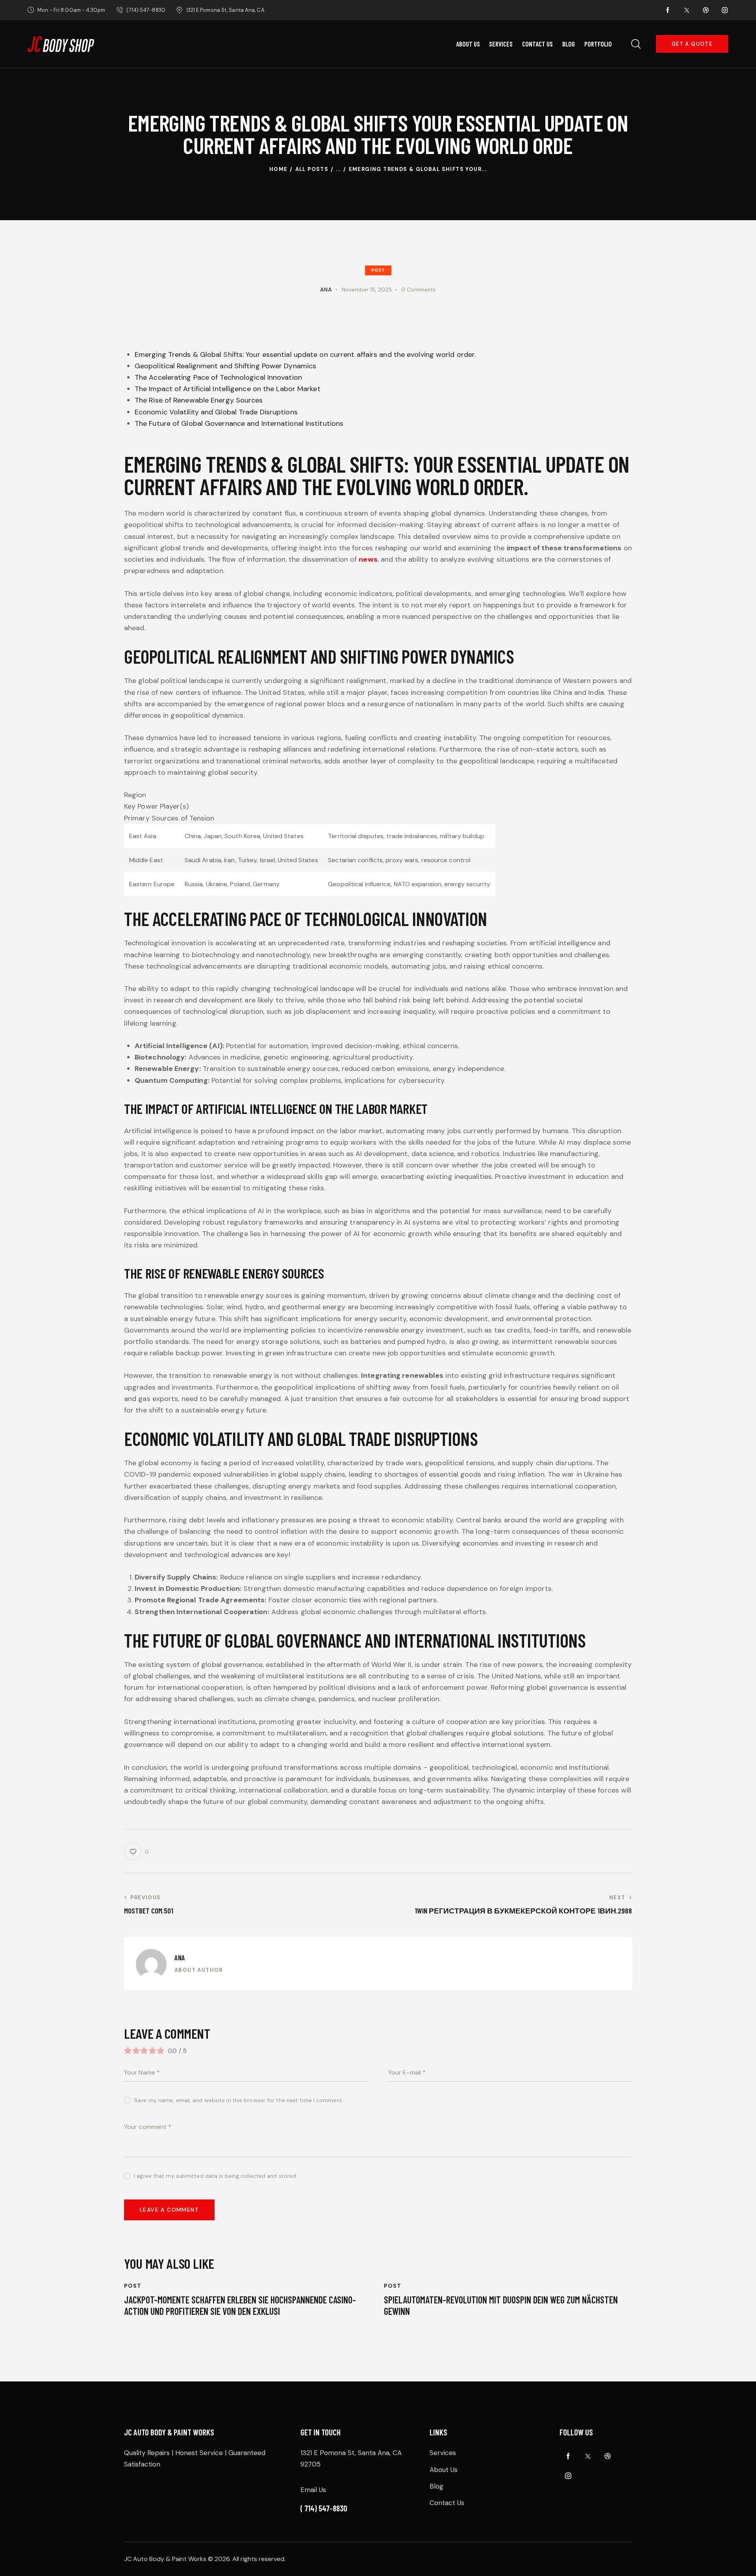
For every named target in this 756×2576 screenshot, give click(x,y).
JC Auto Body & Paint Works (165, 2559)
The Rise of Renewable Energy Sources (199, 400)
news (368, 559)
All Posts (312, 169)
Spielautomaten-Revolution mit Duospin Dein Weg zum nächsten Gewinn (501, 2306)
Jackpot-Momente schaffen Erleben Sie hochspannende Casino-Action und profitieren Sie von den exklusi (240, 2306)
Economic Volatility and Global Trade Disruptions (216, 412)
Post (378, 270)
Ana (180, 1957)
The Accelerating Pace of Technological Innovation (218, 377)
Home (279, 169)
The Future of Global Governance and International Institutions (239, 423)
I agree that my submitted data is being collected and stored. (216, 2176)
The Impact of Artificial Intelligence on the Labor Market (228, 389)
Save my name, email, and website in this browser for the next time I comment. (239, 2100)
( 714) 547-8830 (324, 2508)
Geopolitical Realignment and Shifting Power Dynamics (225, 366)
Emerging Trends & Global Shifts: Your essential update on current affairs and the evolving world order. (305, 354)
